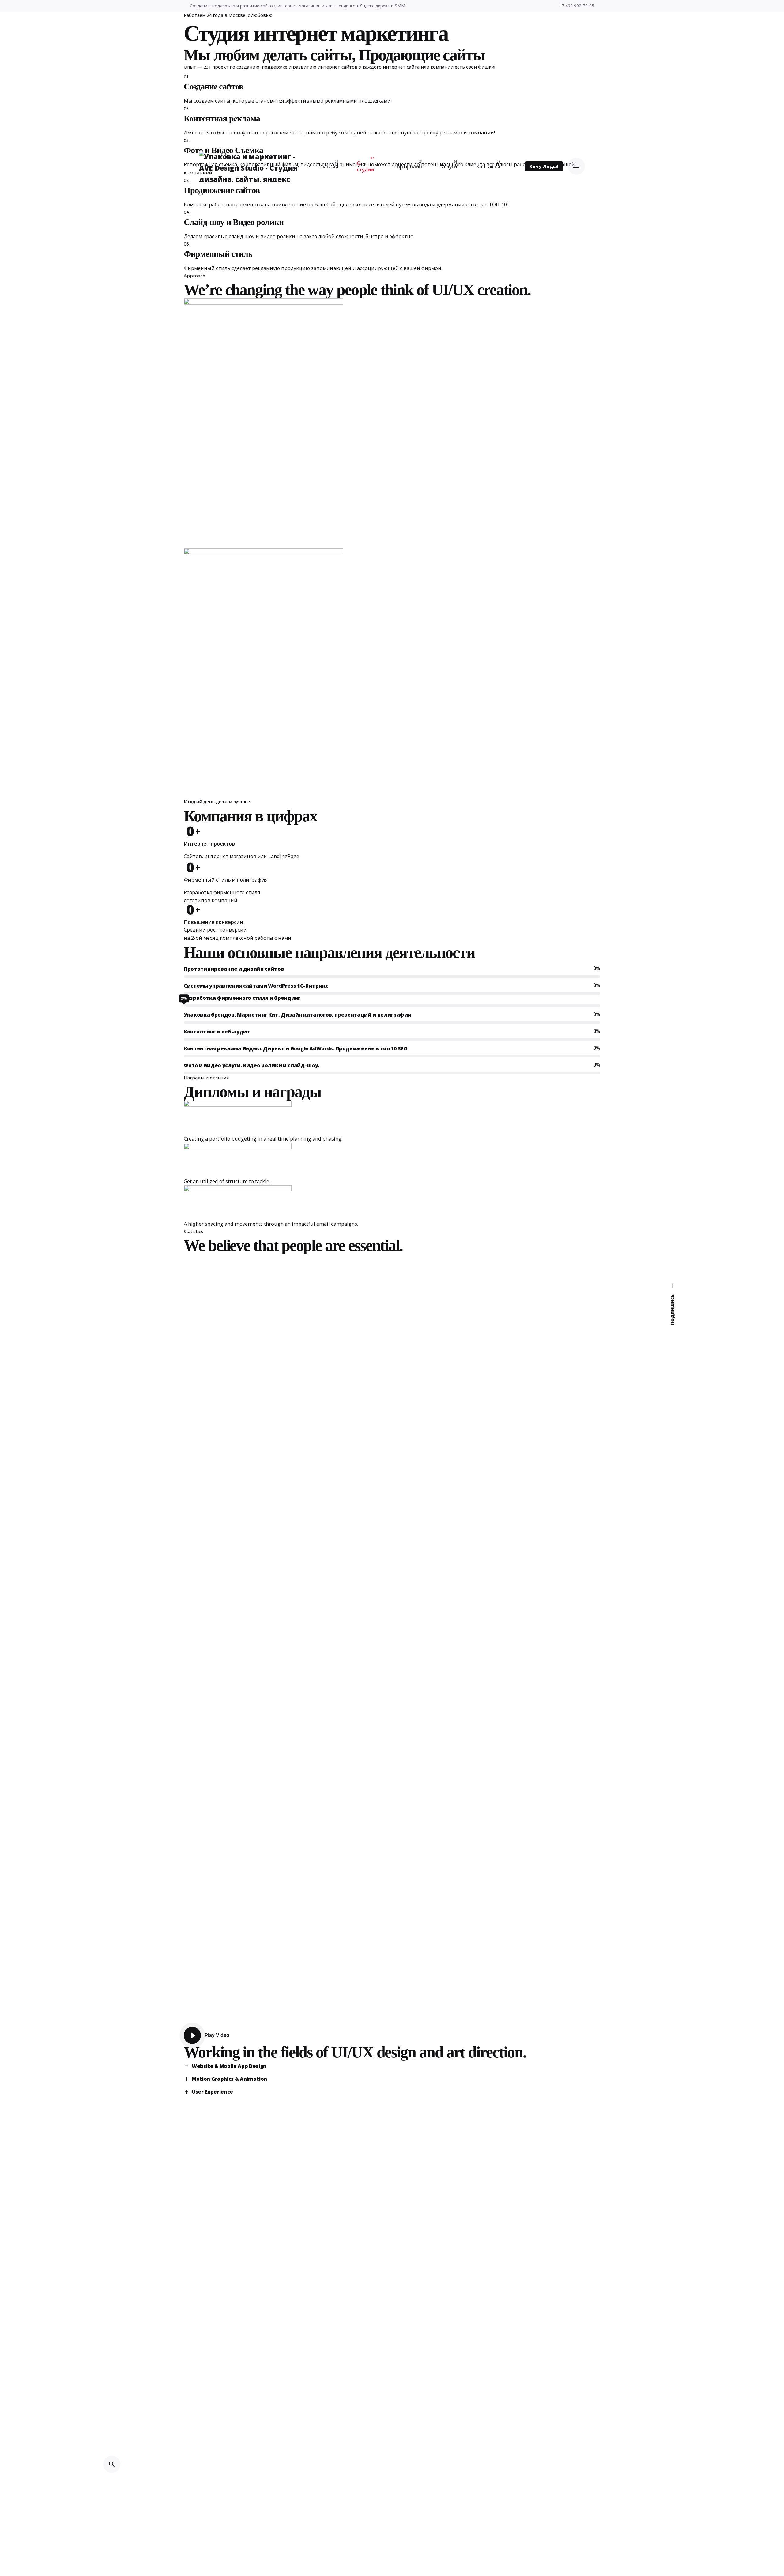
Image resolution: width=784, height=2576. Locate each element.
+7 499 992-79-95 (577, 6)
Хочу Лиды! (544, 166)
